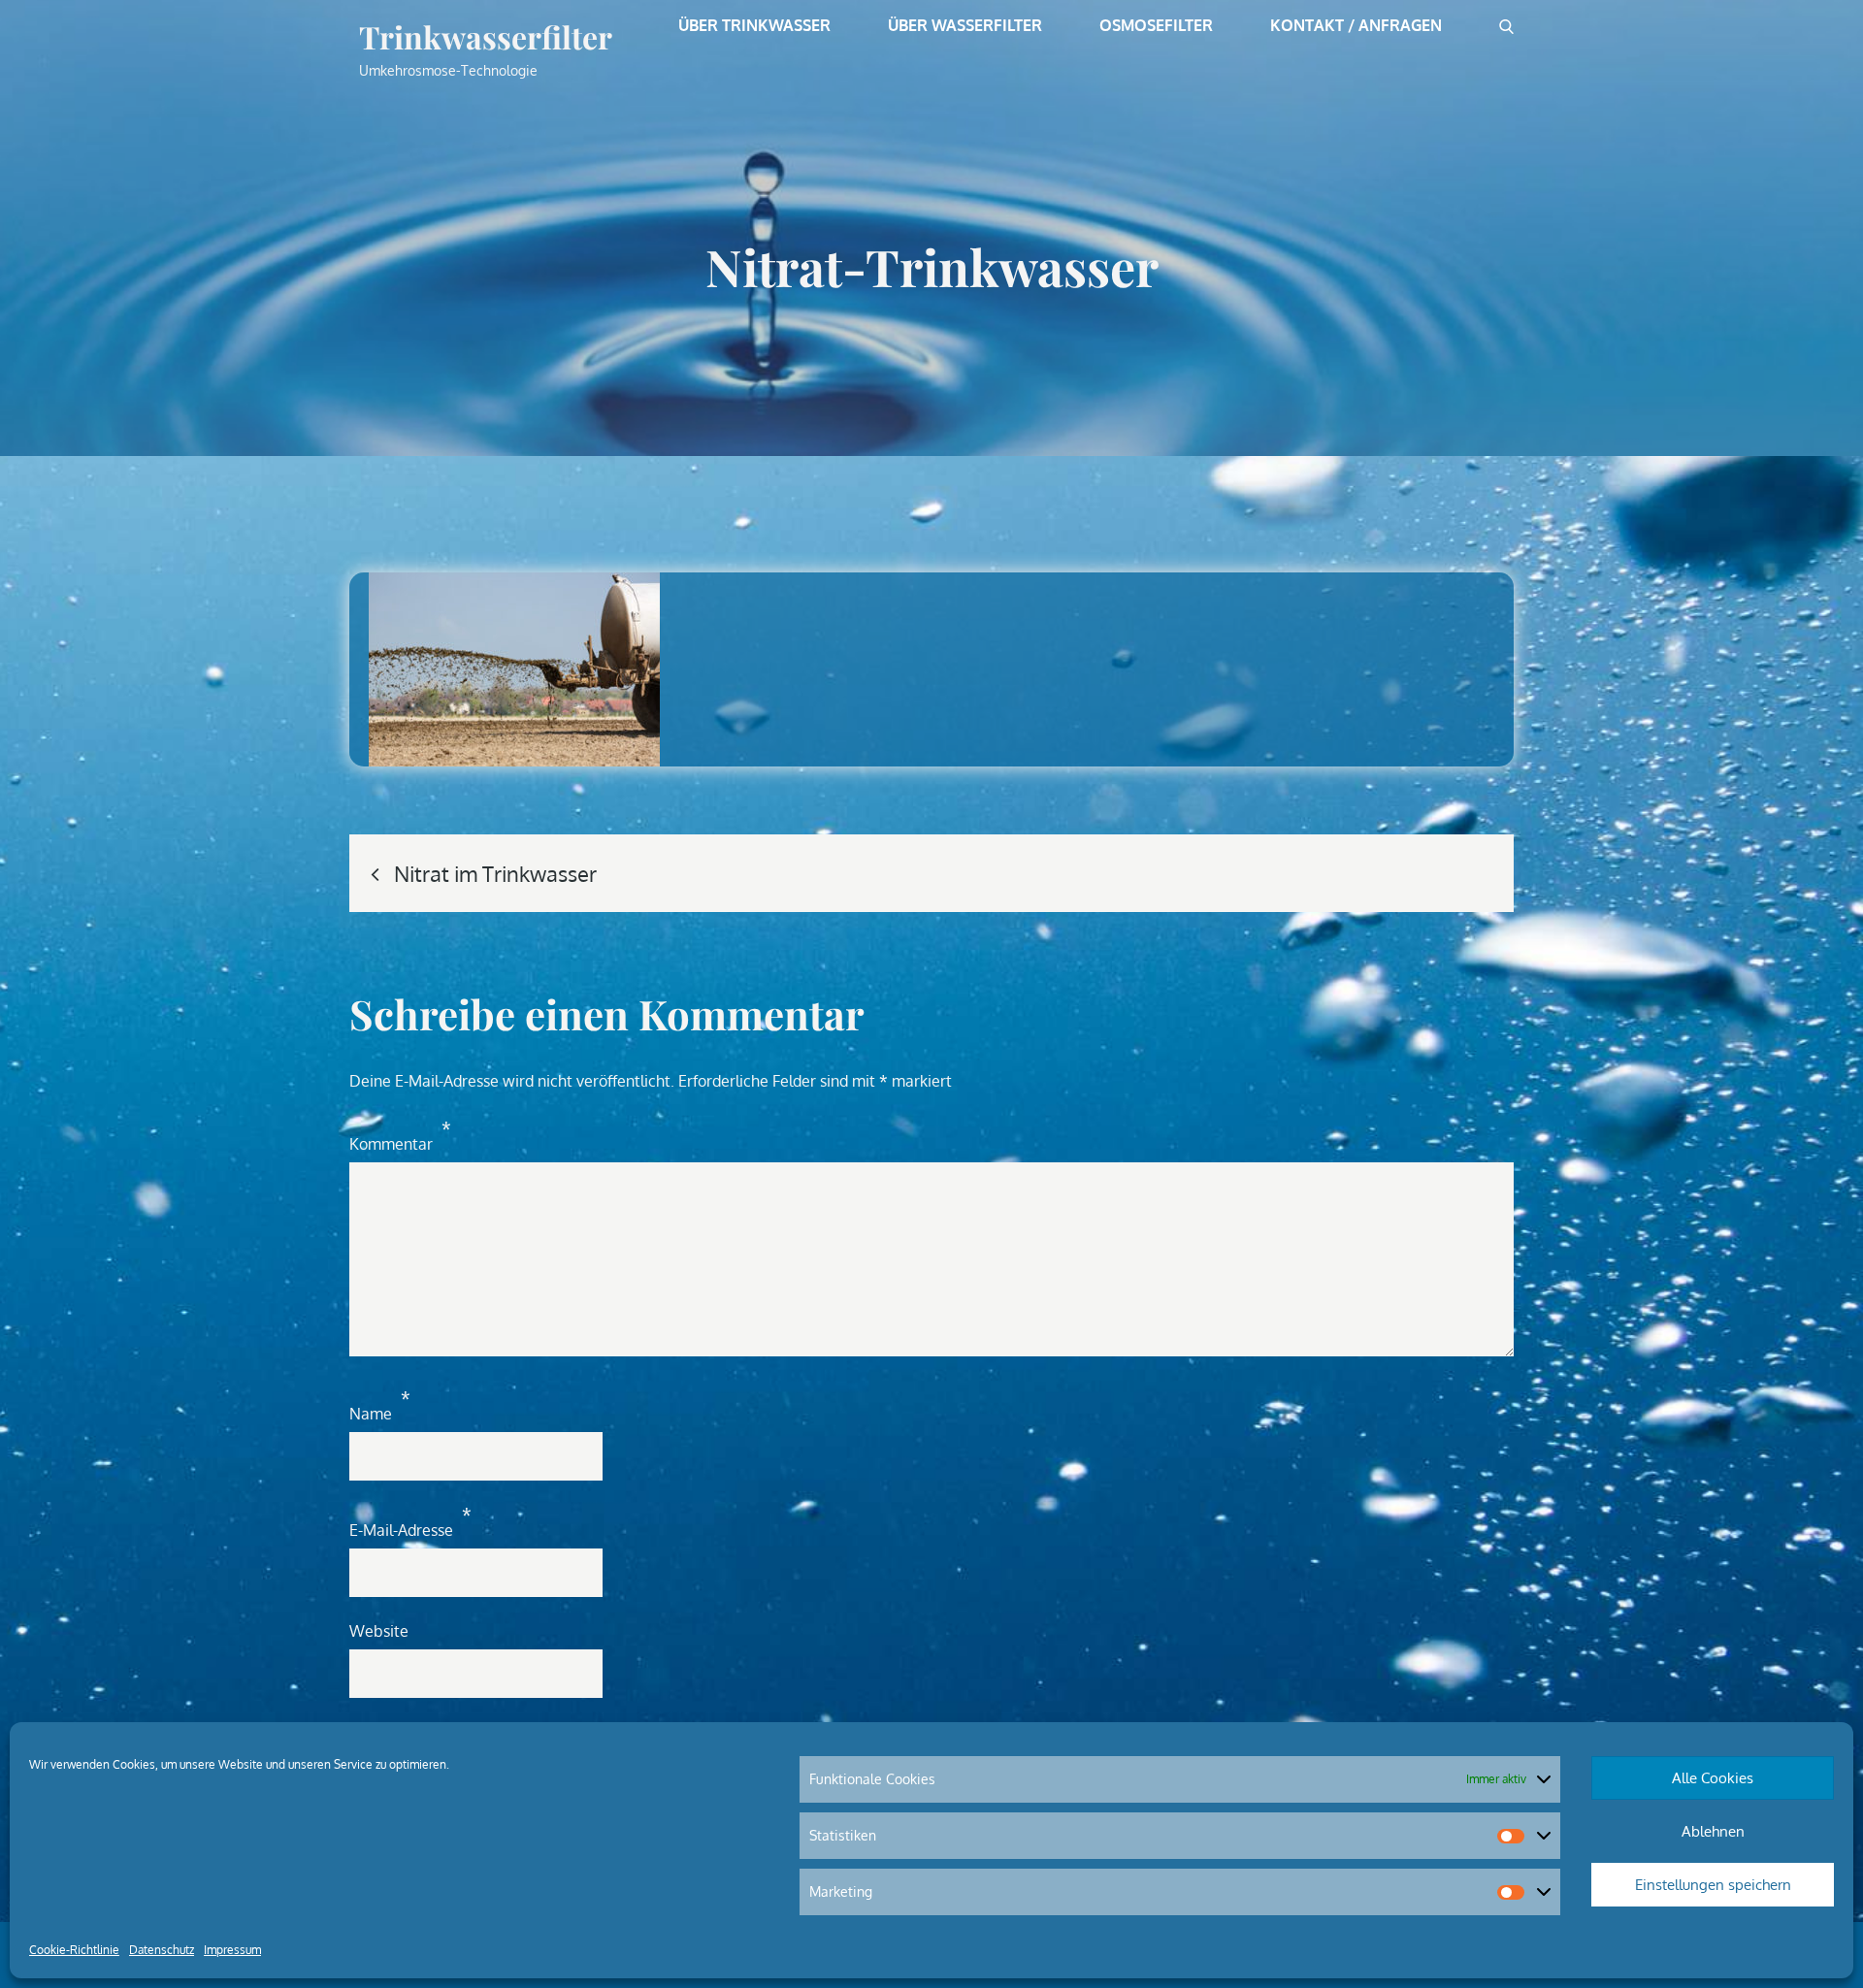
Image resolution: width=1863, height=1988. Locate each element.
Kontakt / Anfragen (1356, 25)
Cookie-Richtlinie (74, 1950)
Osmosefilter (1156, 25)
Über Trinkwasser (754, 25)
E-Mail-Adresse (410, 1522)
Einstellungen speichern (1713, 1885)
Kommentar (400, 1136)
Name (380, 1405)
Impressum (232, 1950)
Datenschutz (162, 1950)
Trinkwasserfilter (486, 36)
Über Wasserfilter (965, 25)
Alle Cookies (1713, 1778)
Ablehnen (1713, 1831)
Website (379, 1631)
